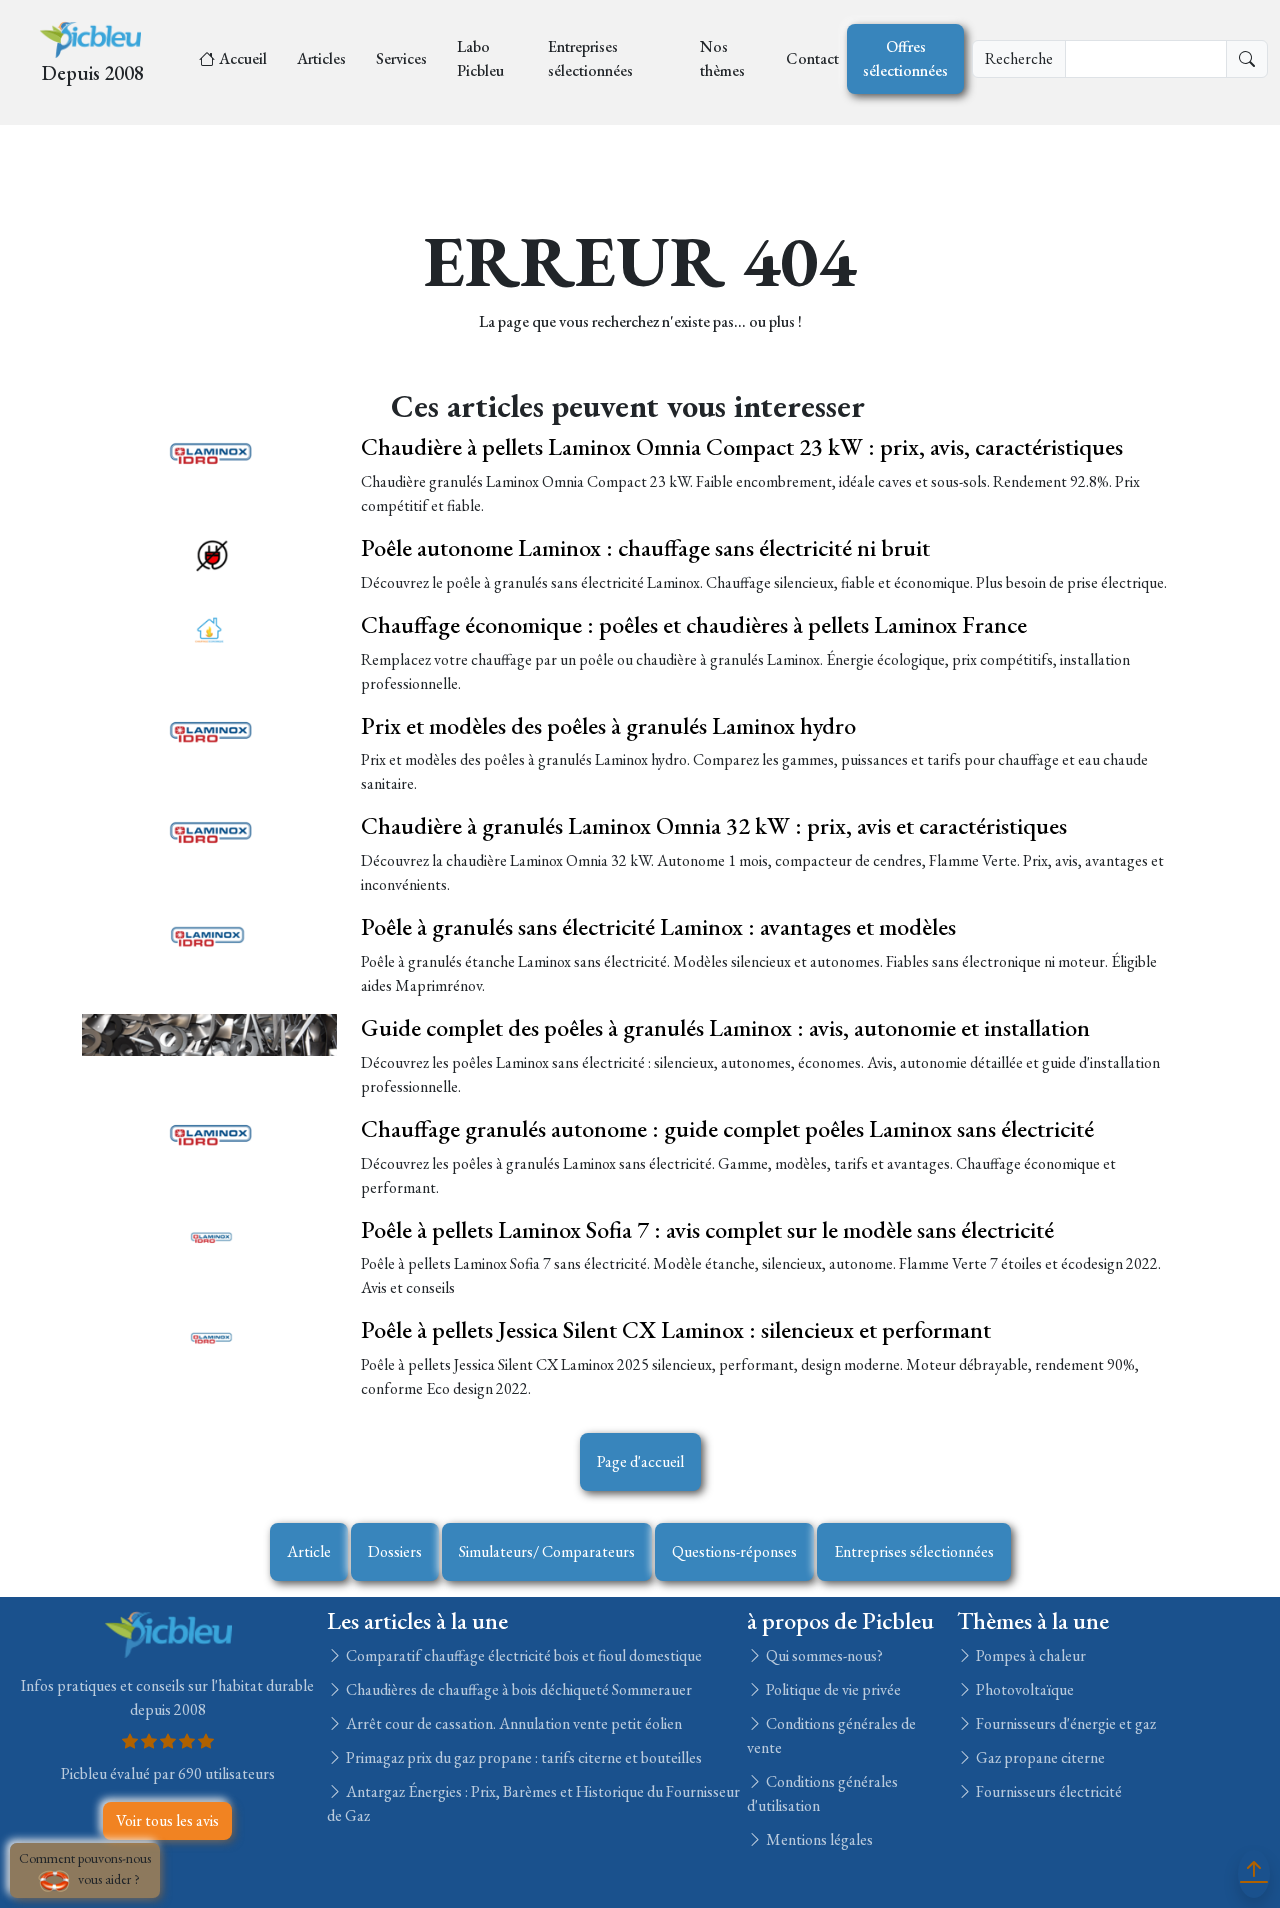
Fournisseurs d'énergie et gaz (1064, 1723)
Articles (321, 58)
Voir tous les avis (167, 1820)
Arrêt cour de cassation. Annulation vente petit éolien (512, 1723)
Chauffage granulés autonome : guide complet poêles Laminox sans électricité (727, 1128)
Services (401, 58)
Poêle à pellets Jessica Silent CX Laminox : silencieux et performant (676, 1329)
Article (309, 1551)
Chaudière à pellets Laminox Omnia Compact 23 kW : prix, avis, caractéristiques (742, 446)
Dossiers (395, 1551)
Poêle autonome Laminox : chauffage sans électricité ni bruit (645, 547)
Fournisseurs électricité (1047, 1791)
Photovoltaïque (1023, 1689)
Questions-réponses (734, 1551)
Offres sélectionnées (905, 58)
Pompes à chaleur (1029, 1655)
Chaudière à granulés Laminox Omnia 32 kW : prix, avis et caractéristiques (714, 825)
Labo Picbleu (480, 58)
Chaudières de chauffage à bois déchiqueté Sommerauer (517, 1689)
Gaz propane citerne (1039, 1757)
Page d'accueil (640, 1461)
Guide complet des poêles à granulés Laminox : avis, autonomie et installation (725, 1027)
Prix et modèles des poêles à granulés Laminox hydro (608, 725)
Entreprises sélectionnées (590, 58)
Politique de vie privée (832, 1689)
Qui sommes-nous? (823, 1655)
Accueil (243, 58)
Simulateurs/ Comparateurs (547, 1551)
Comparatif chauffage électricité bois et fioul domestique (522, 1655)
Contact (812, 58)
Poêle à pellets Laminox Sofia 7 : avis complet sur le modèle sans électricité (707, 1229)
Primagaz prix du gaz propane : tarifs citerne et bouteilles (522, 1757)
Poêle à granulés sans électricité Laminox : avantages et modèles (658, 926)
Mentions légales (818, 1839)
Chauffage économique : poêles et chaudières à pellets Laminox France (694, 624)
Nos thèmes (722, 58)
